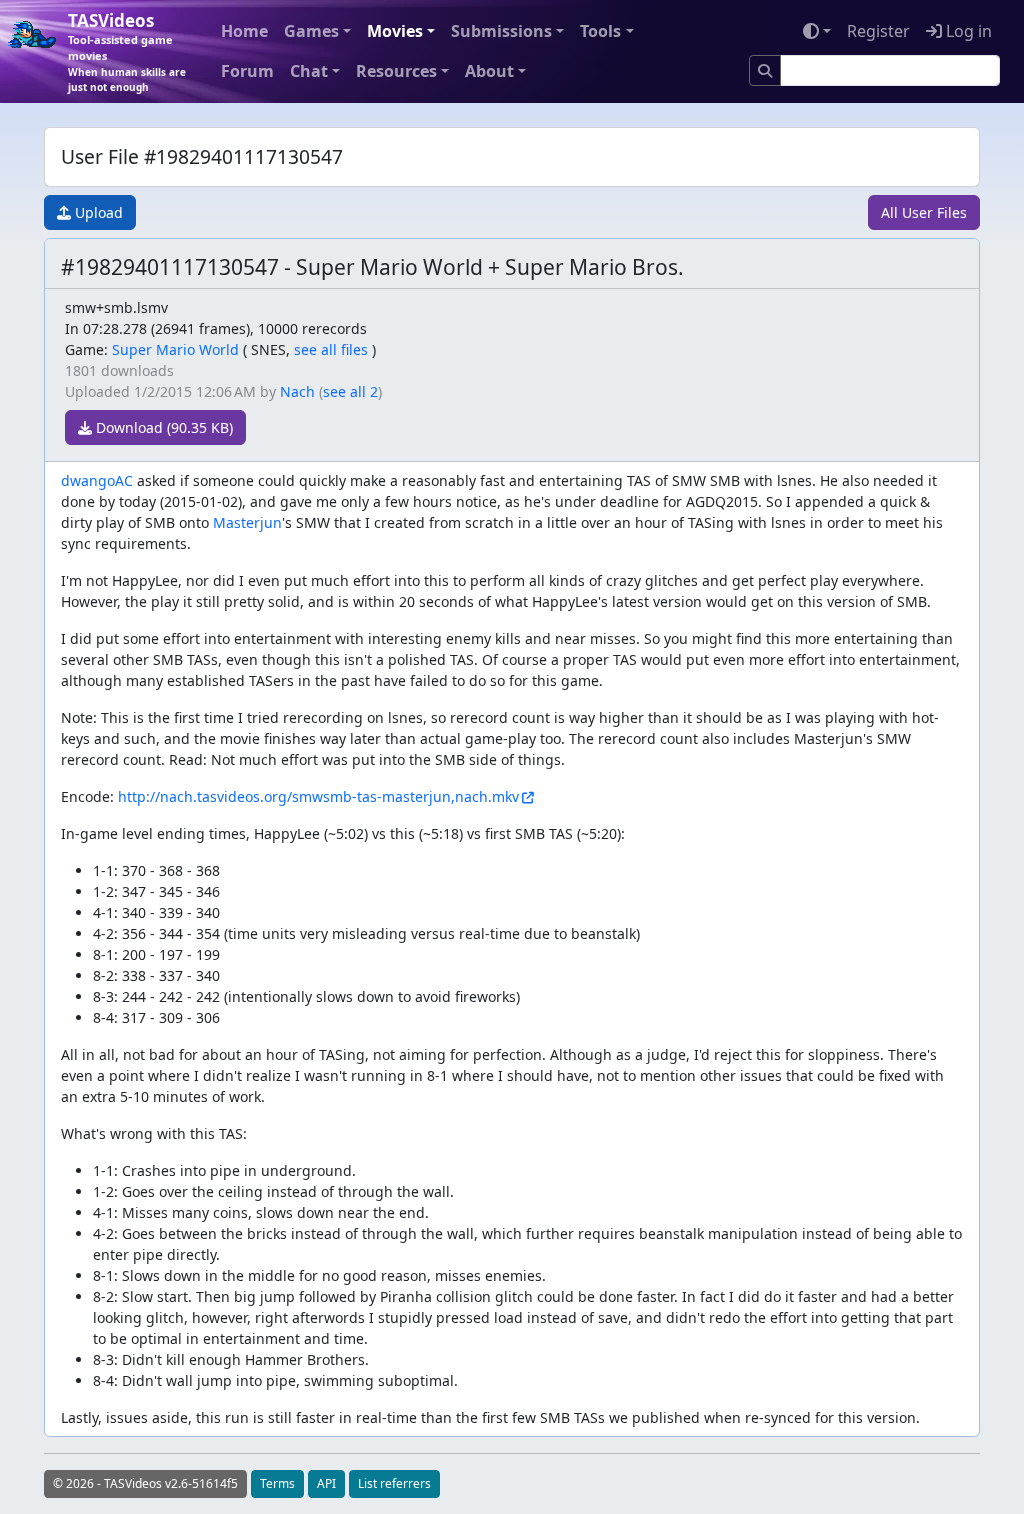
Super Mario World (175, 349)
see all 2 (350, 391)
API (326, 1483)
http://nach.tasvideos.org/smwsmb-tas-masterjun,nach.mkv (318, 796)
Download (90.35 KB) (162, 427)
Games (311, 31)
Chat (309, 71)
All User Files (924, 212)
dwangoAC (97, 480)
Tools (600, 31)
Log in (967, 31)
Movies (395, 31)
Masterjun (247, 522)
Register (878, 31)
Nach (297, 391)
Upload (97, 212)
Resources (396, 71)
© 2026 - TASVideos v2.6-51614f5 (145, 1483)
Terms (277, 1483)
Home (244, 31)
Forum (247, 71)
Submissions (501, 31)
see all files (331, 349)
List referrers (394, 1483)
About (489, 71)
